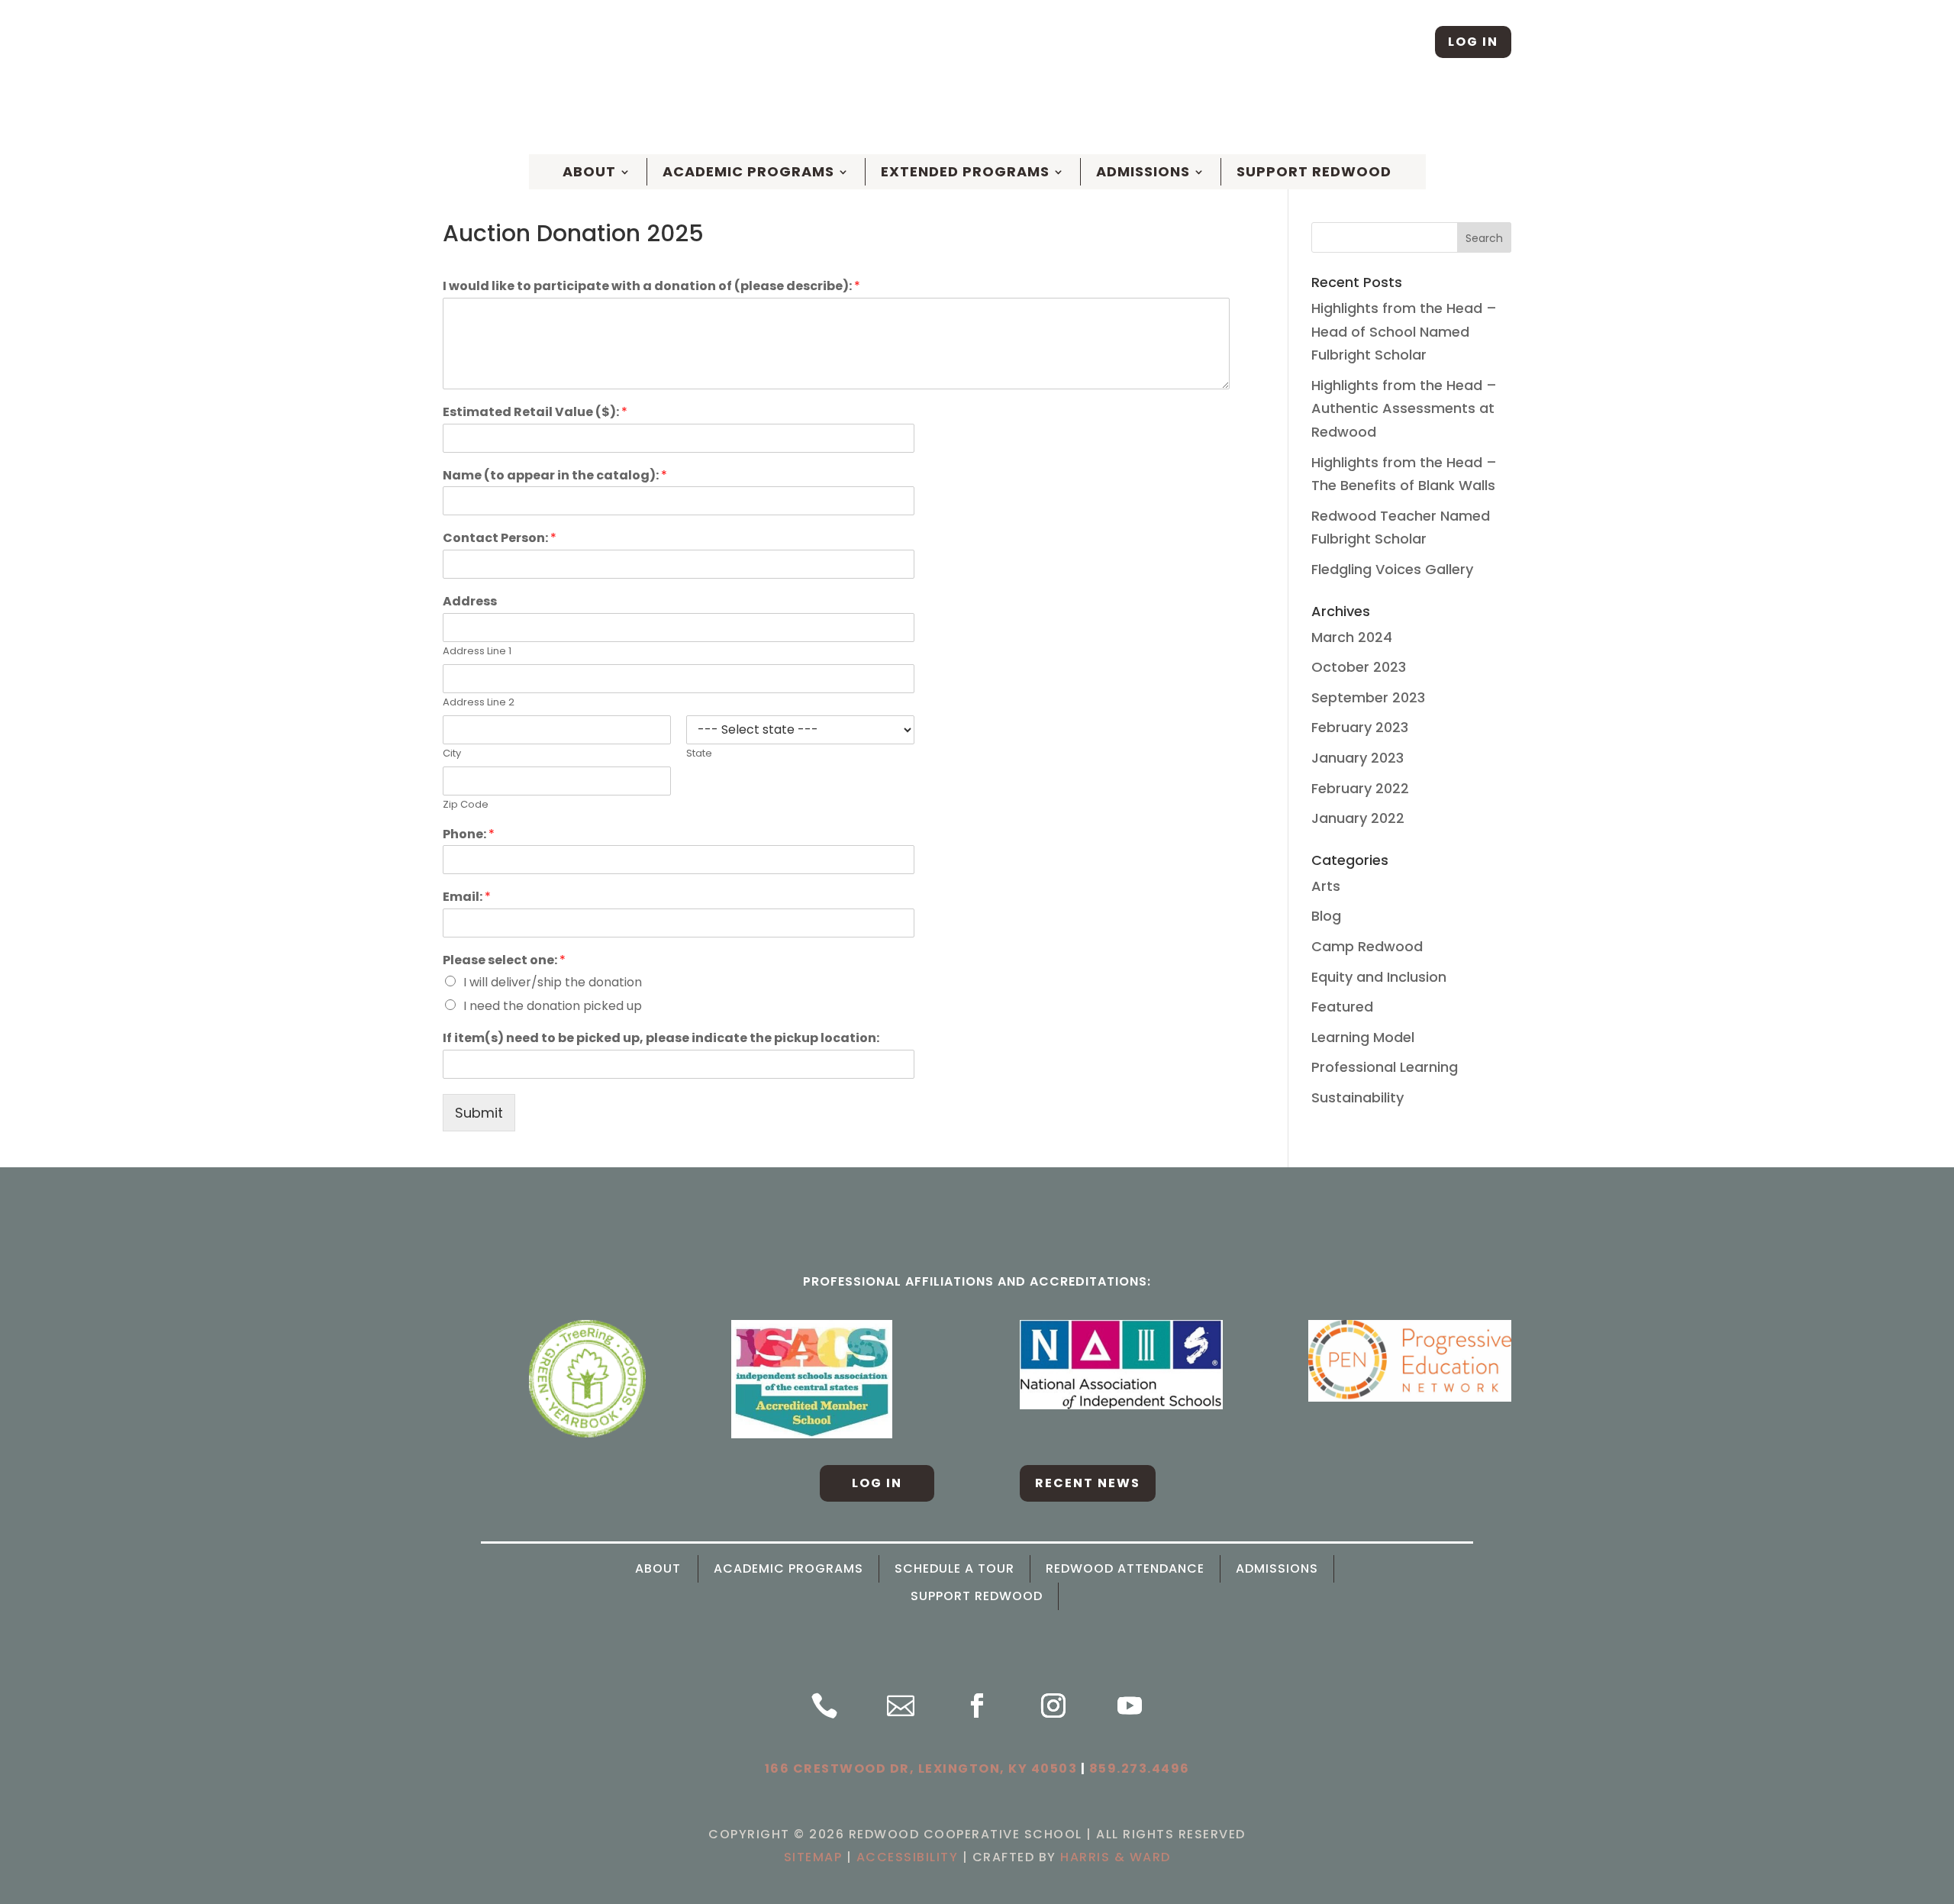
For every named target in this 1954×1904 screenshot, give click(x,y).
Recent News (1088, 1483)
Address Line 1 (477, 652)
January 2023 (1357, 758)
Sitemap (813, 1857)
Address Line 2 (479, 703)
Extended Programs (965, 172)
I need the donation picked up (553, 1006)
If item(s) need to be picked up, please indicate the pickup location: (661, 1039)
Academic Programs (748, 172)
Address (470, 602)
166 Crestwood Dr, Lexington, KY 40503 (921, 1768)
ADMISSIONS (1277, 1569)
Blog (1326, 916)
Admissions (1143, 172)
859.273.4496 (1140, 1768)
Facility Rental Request (1432, 115)
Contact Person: (500, 539)
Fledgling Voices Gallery (1392, 569)
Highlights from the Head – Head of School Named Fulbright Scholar (1404, 331)
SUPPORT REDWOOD (977, 1596)
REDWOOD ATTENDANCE (1268, 115)
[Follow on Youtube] (1130, 1706)
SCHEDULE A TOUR (920, 115)
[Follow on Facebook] (1358, 42)
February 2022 (1360, 788)
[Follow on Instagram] (1406, 42)
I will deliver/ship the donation (553, 982)
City (452, 754)
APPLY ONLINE (1030, 115)
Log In (1473, 42)
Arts (1326, 886)
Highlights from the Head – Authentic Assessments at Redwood (1404, 408)
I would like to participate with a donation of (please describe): (651, 287)
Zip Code (466, 805)
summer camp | (1136, 115)
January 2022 (1358, 818)
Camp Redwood (1367, 946)
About (658, 1569)
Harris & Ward (1116, 1857)
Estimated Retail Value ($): (535, 413)
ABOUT (589, 172)
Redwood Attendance (1125, 1569)
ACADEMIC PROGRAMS (788, 1569)
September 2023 (1368, 697)
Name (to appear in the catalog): (555, 476)
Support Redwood (1314, 172)
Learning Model (1363, 1037)
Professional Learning (1385, 1067)
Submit (479, 1113)
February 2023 (1360, 727)
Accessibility (908, 1857)
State (699, 754)
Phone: (469, 835)
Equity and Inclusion (1379, 977)
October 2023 (1359, 667)
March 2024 (1352, 637)
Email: (467, 897)
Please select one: (504, 961)
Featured (1342, 1007)
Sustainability (1357, 1097)
